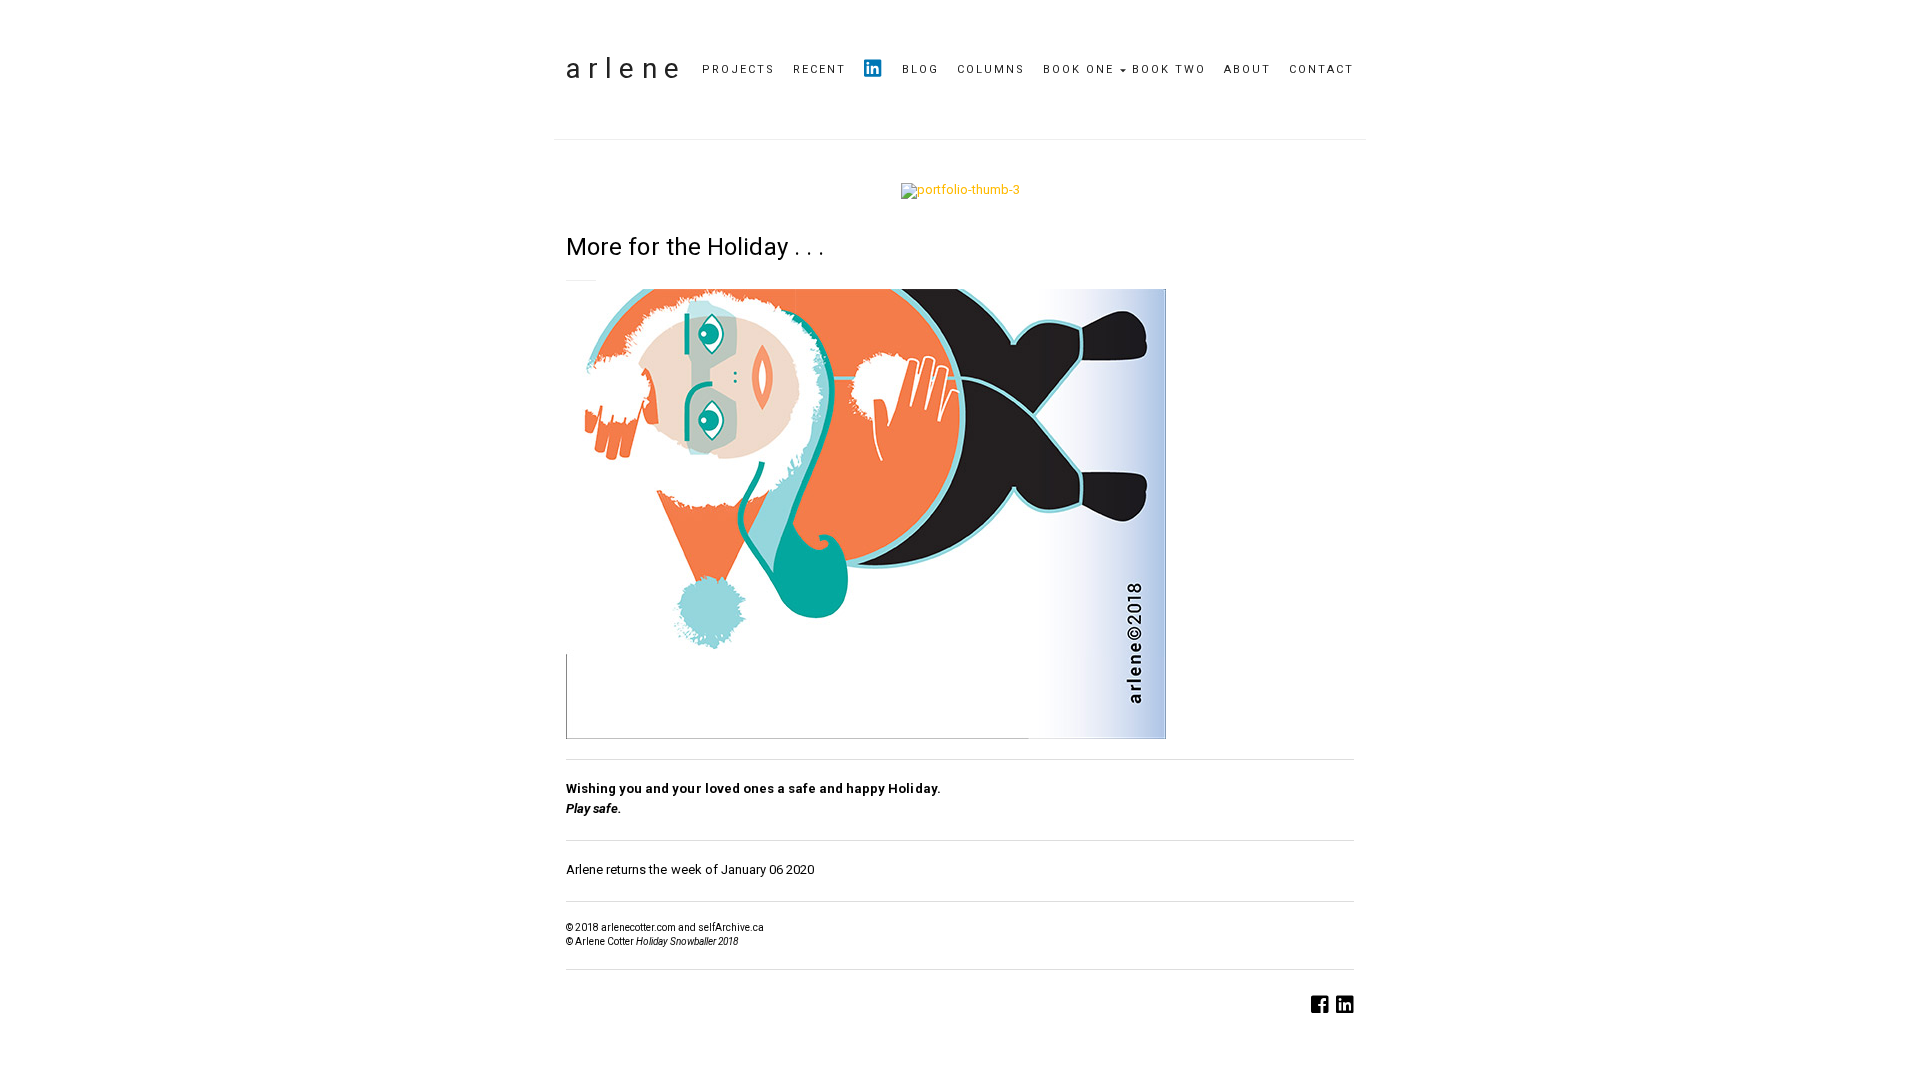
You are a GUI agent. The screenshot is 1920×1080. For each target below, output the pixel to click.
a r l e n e (622, 68)
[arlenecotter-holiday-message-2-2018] (960, 190)
